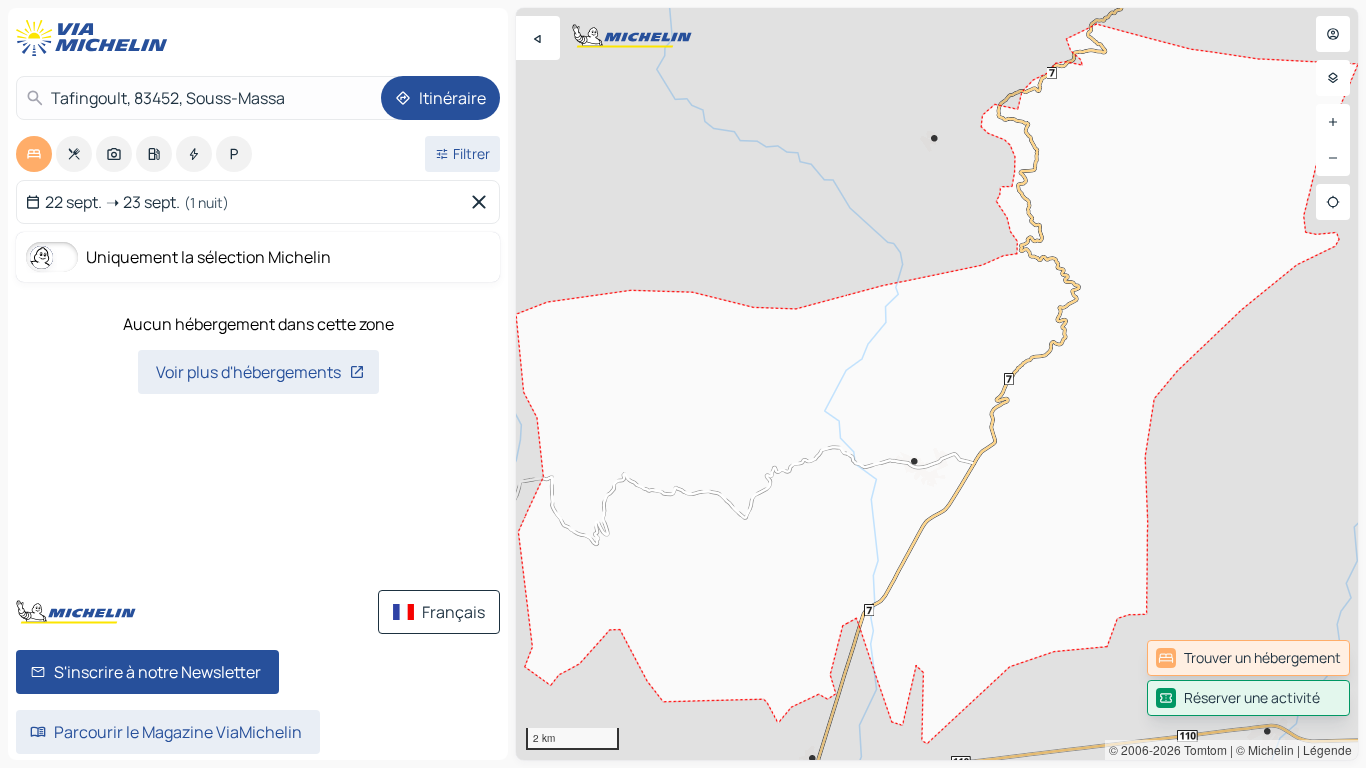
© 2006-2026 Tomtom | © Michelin (1201, 749)
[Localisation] (1333, 202)
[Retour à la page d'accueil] (96, 38)
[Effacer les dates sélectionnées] (483, 202)
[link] (1248, 658)
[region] (937, 384)
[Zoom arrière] (1333, 158)
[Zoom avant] (1333, 122)
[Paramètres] (1333, 78)
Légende (1327, 749)
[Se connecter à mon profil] (1333, 34)
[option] (34, 154)
